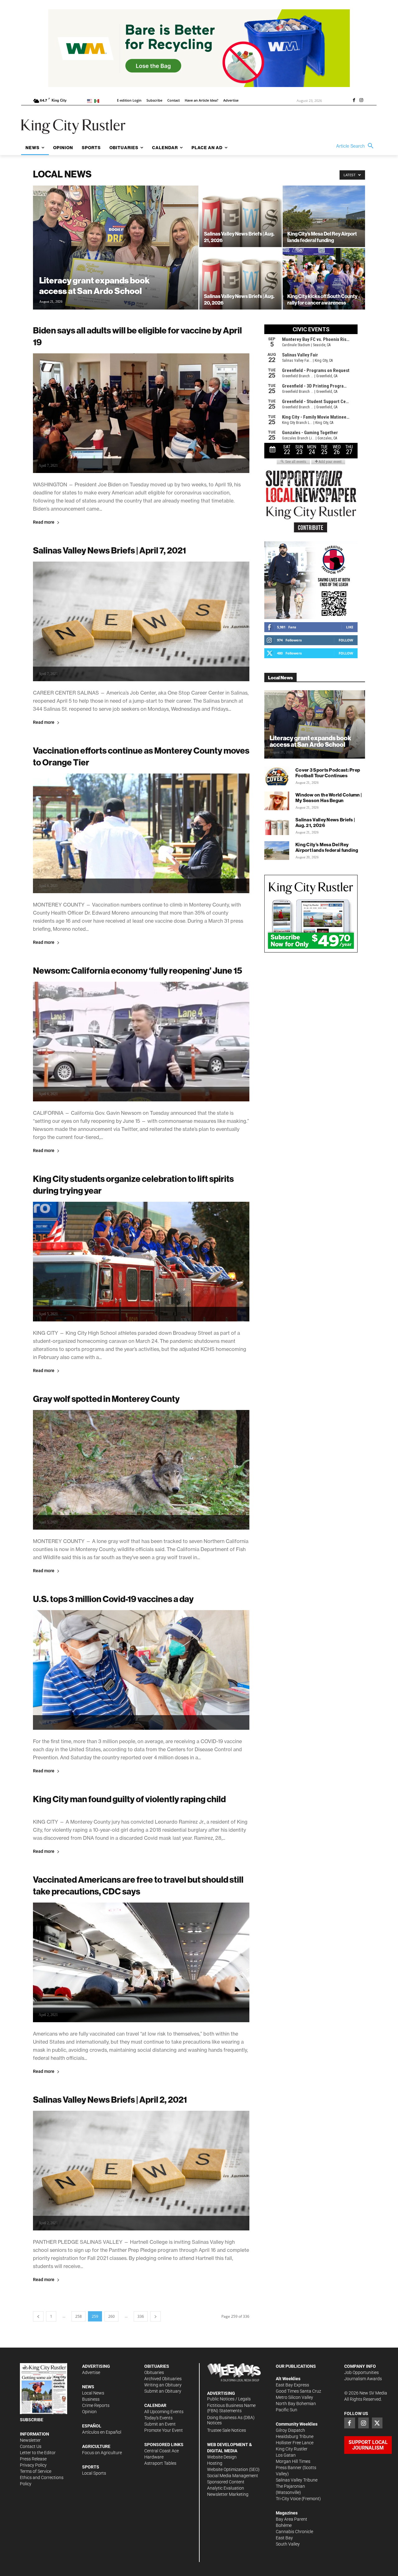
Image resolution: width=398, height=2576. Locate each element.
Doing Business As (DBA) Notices (231, 2420)
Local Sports (94, 2473)
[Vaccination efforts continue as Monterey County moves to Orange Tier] (141, 833)
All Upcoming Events (164, 2412)
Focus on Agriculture (102, 2453)
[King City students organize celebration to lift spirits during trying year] (141, 1262)
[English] (91, 101)
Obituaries (154, 2372)
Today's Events (158, 2418)
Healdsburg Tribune (295, 2436)
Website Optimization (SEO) (233, 2469)
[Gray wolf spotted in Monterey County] (141, 1470)
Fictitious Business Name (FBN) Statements (231, 2408)
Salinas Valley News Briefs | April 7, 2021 (109, 550)
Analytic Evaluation (226, 2488)
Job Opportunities (361, 2372)
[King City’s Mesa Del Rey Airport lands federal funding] (324, 216)
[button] (356, 146)
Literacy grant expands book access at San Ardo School (310, 741)
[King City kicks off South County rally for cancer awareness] (324, 279)
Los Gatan (286, 2455)
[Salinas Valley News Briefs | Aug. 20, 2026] (241, 279)
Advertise (91, 2372)
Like (350, 627)
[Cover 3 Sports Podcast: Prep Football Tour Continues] (277, 776)
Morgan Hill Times (293, 2461)
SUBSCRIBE (32, 2420)
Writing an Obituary (163, 2385)
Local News (93, 2393)
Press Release (33, 2459)
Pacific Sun (287, 2410)
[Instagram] (361, 101)
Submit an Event (160, 2424)
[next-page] (155, 2316)
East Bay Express (292, 2385)
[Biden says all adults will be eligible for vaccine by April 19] (141, 413)
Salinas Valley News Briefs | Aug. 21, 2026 (325, 822)
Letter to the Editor (38, 2453)
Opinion (89, 2412)
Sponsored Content (226, 2482)
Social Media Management (233, 2476)
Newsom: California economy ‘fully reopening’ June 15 (138, 970)
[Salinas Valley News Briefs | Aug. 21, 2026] (241, 216)
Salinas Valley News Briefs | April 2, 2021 (110, 2099)
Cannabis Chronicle (294, 2532)
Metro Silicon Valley (294, 2397)
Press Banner (289, 2468)
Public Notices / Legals (229, 2399)
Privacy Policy (33, 2465)
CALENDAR (155, 2405)
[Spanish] (98, 101)
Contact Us (31, 2446)
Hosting (215, 2463)
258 (79, 2316)
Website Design (222, 2457)
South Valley (288, 2544)
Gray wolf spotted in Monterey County (106, 1399)
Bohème (284, 2525)
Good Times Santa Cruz (298, 2391)
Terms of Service (36, 2471)
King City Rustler (292, 2449)
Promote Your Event (164, 2430)
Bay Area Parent (292, 2519)
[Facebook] (354, 101)
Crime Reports (96, 2405)
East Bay (284, 2538)
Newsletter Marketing (228, 2494)
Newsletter (30, 2440)
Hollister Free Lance (295, 2443)
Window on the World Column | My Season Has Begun (329, 798)
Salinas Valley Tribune (297, 2480)
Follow (346, 640)
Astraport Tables (160, 2463)
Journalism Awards (363, 2379)
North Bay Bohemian (296, 2404)
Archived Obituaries (163, 2379)
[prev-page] (38, 2316)
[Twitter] (377, 2423)
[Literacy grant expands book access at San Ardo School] (116, 257)
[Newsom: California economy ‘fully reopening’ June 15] (141, 1042)
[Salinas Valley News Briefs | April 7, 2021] (141, 621)
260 (111, 2316)
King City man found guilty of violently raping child (129, 1799)
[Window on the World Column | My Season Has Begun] (277, 801)
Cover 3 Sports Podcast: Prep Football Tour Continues (328, 773)
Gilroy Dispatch (290, 2430)
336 (141, 2316)
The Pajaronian (290, 2486)
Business (91, 2399)
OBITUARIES (157, 2366)
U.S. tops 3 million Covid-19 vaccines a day (113, 1599)
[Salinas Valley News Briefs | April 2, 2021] (141, 2171)
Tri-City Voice (288, 2499)
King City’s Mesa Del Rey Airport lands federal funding (327, 847)
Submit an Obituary (163, 2391)
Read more (44, 522)
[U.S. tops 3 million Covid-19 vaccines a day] (141, 1670)
